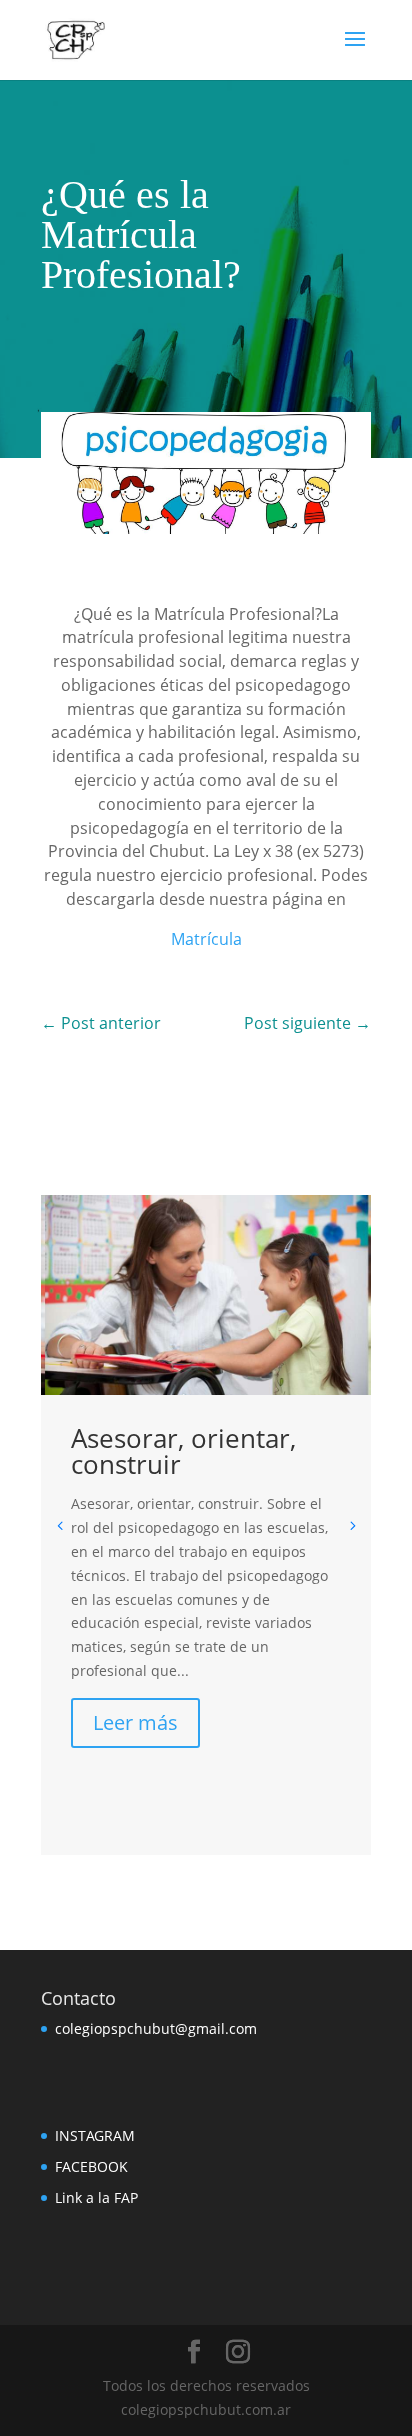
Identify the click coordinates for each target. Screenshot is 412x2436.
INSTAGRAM (95, 2135)
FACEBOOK (91, 2166)
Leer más (135, 1722)
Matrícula (206, 939)
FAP (124, 2197)
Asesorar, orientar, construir (183, 1451)
